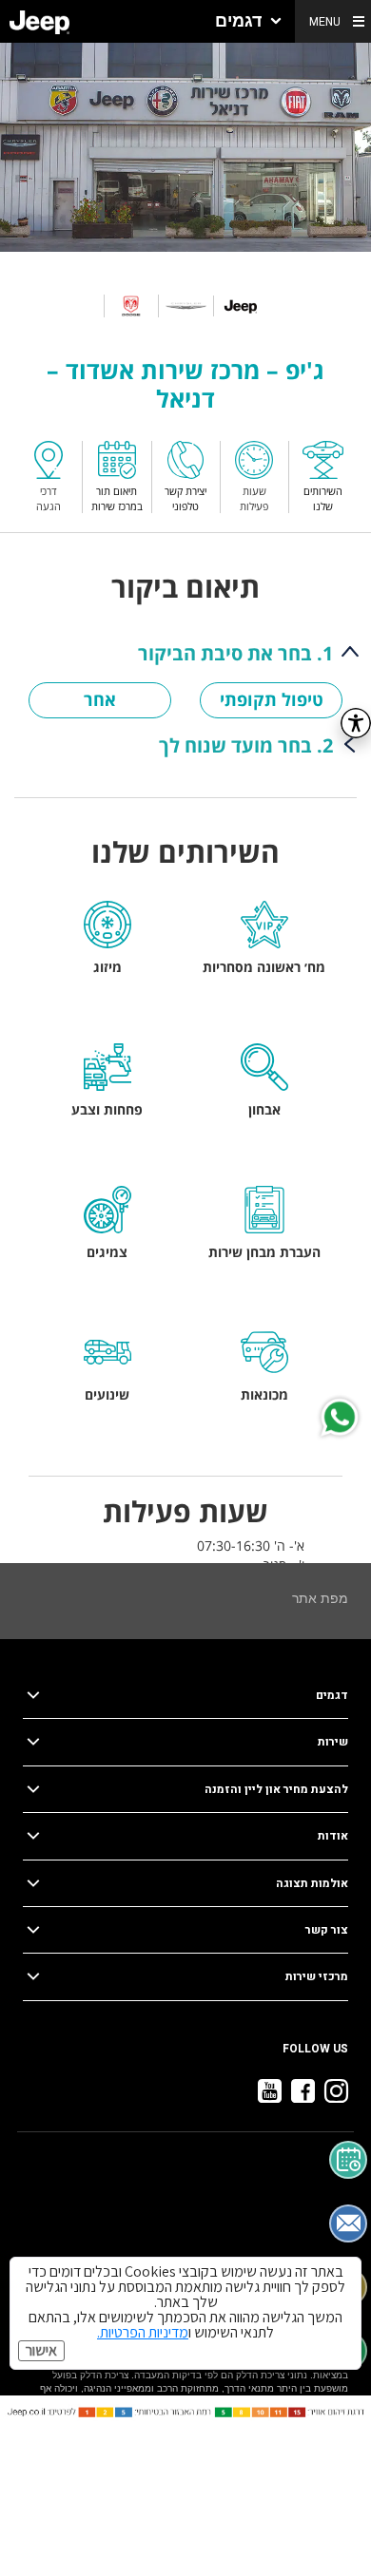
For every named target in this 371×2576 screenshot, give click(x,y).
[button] (248, 21)
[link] (39, 21)
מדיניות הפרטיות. (143, 2332)
